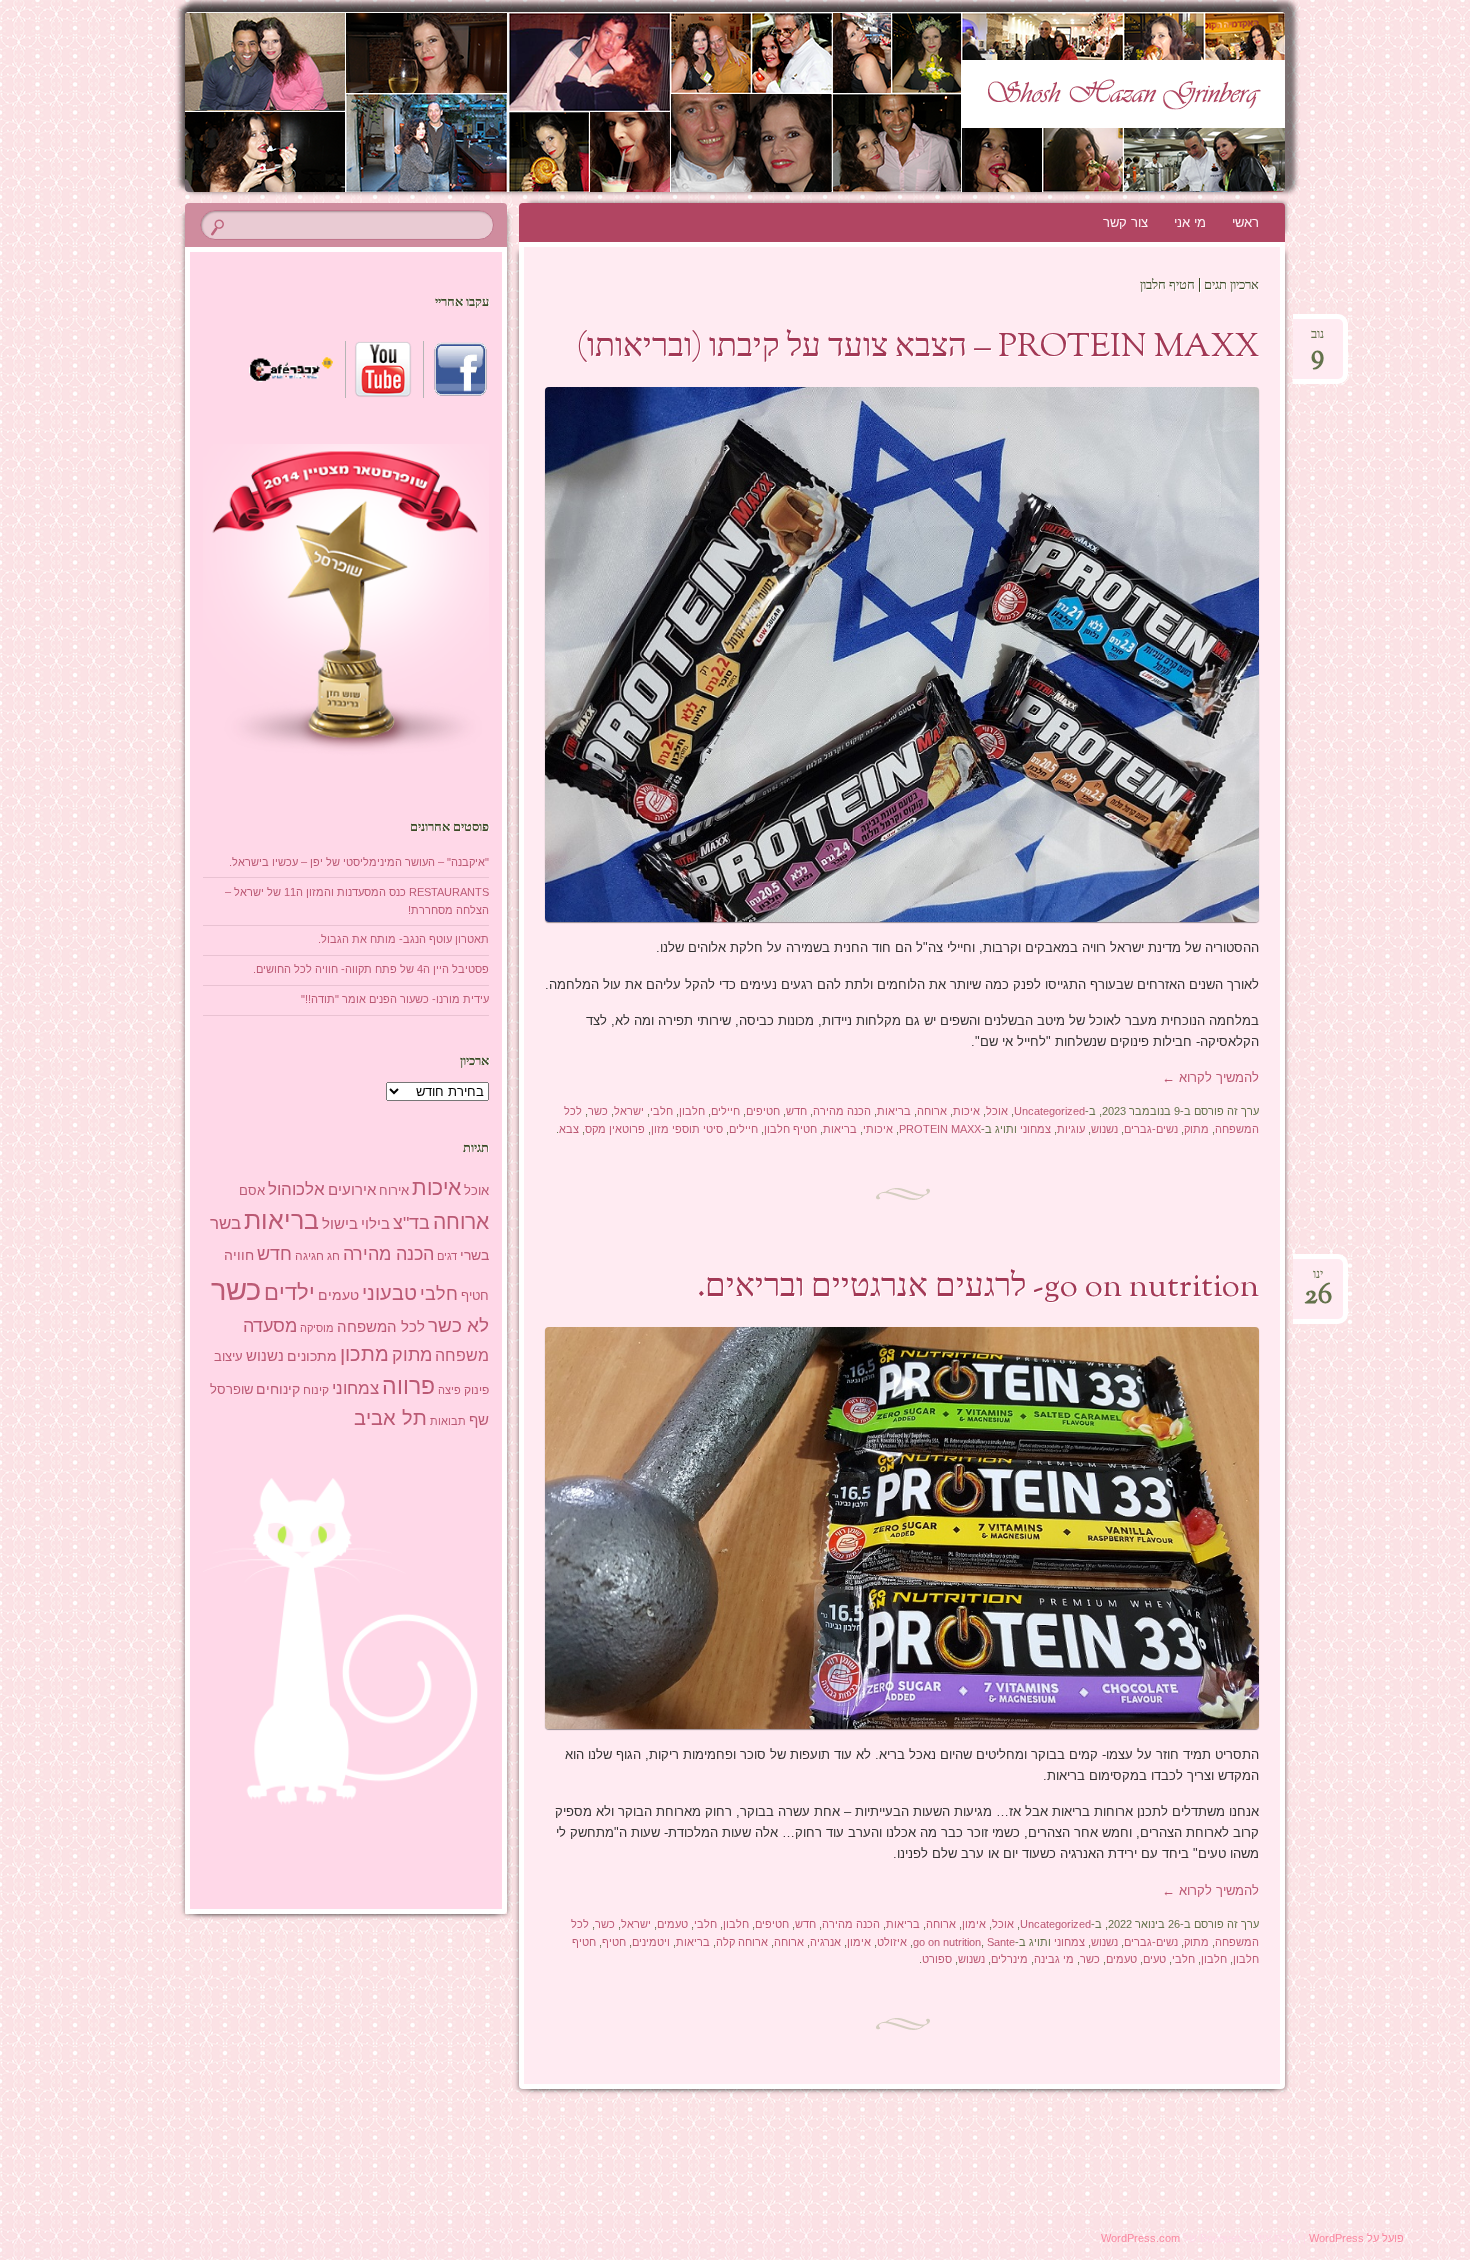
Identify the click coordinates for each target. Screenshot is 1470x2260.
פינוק (476, 1389)
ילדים (289, 1292)
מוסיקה (317, 1328)
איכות (966, 1111)
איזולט (892, 1942)
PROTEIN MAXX (940, 1129)
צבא (569, 1129)
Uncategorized (1049, 1111)
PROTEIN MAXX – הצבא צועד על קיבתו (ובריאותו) (917, 348)
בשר (225, 1223)
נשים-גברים (1151, 1129)
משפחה (462, 1355)
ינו (1318, 1280)
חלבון (692, 1111)
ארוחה (932, 1111)
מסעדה (270, 1325)
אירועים (352, 1189)
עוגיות (1071, 1129)
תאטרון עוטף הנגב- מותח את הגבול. (403, 939)
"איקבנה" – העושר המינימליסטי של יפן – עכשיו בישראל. (359, 862)
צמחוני (1035, 1129)
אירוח (394, 1191)
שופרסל (231, 1389)
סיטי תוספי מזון (687, 1129)
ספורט (937, 1959)
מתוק (1196, 1129)
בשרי (474, 1255)
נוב (1317, 340)
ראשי (1245, 222)
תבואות (448, 1421)
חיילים (725, 1111)
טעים (1154, 1959)
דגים (447, 1256)
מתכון (364, 1354)
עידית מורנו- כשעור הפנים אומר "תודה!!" (395, 999)
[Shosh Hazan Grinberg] (697, 102)
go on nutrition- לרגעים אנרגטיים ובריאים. (978, 1288)
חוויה (239, 1255)
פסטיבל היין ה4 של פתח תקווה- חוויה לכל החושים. (371, 969)
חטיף (614, 1942)
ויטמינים (651, 1942)
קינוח (316, 1390)
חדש (796, 1111)
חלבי (661, 1111)
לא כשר (458, 1325)
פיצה (449, 1390)
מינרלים (1009, 1959)
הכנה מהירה (842, 1111)
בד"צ (411, 1223)
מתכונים (312, 1356)
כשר (598, 1111)
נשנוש (1104, 1129)
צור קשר (1125, 222)
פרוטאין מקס (615, 1129)
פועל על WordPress (1356, 2238)
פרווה (408, 1386)
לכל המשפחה (381, 1327)
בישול (340, 1224)
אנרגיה (825, 1942)
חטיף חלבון (790, 1129)
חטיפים (763, 1111)
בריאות (894, 1111)
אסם (252, 1190)
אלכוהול (296, 1189)
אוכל (997, 1111)
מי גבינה (1054, 1959)
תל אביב (390, 1418)
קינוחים (278, 1389)
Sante (1001, 1942)
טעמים (672, 1924)
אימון (974, 1924)
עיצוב (228, 1356)
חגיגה (309, 1256)
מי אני (1190, 222)
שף (479, 1419)
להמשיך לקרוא (1210, 1077)
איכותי (878, 1129)
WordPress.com (1140, 2238)
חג (333, 1256)
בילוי (375, 1224)
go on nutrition (947, 1942)
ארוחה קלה (742, 1942)
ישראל (629, 1111)
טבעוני (389, 1293)
